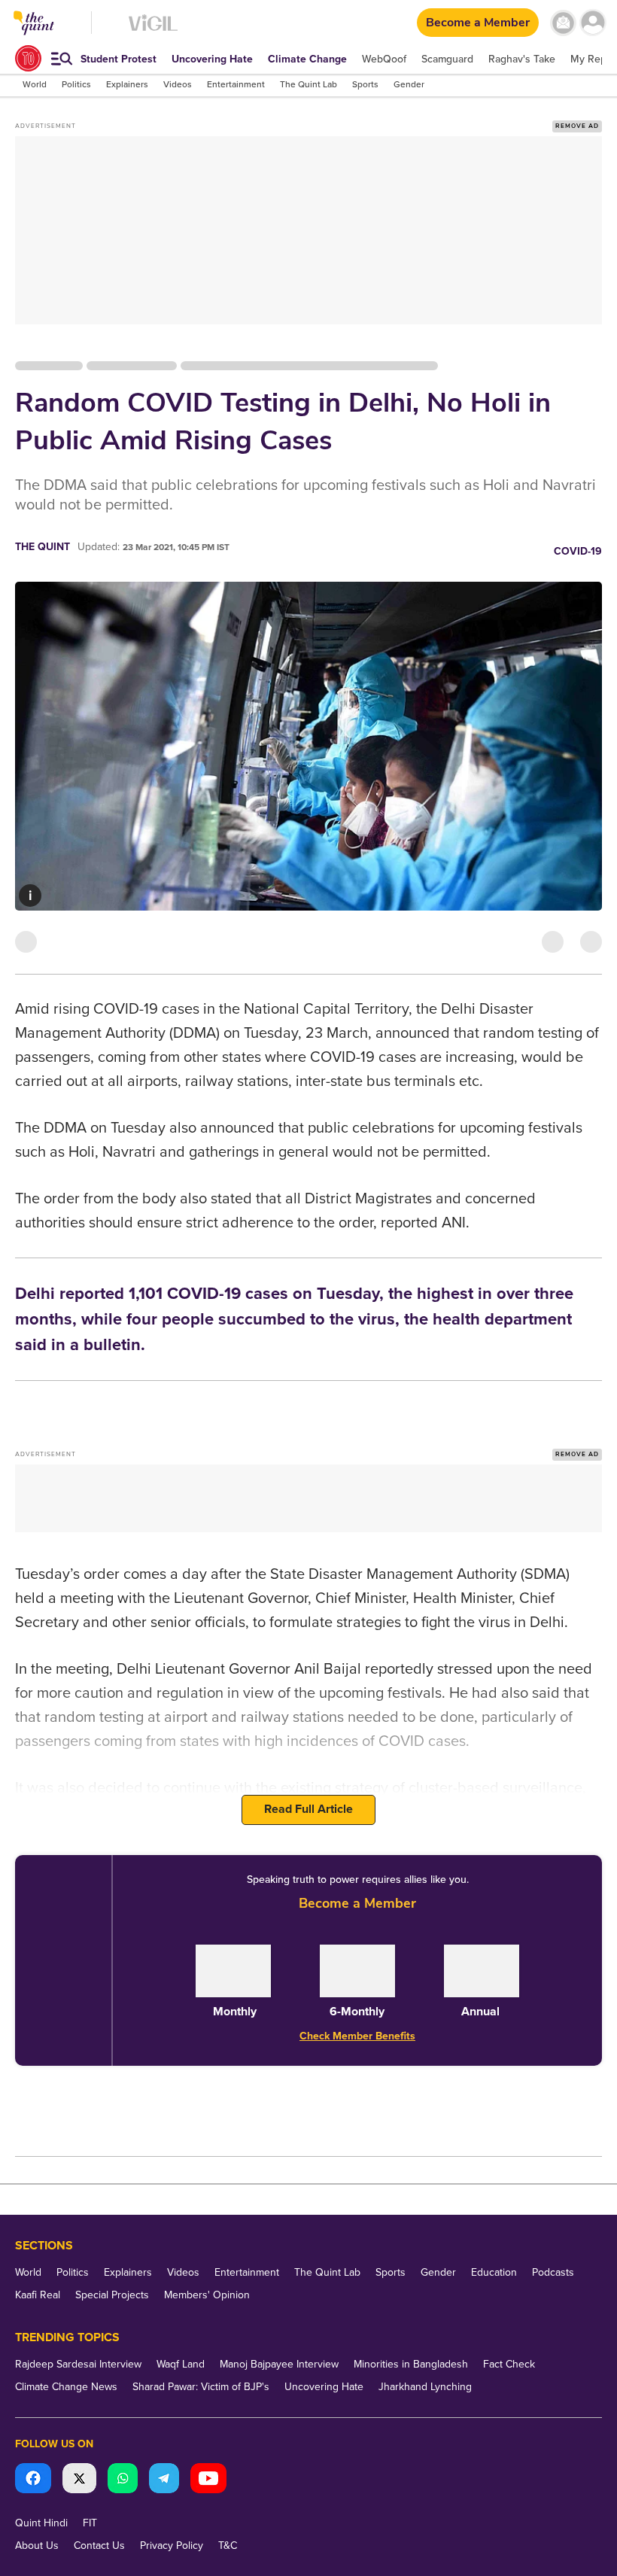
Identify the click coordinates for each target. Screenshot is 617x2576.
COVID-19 (578, 551)
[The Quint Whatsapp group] (123, 2480)
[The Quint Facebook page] (33, 2480)
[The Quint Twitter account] (79, 2480)
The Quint (43, 547)
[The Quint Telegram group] (164, 2480)
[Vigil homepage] (153, 30)
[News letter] (563, 23)
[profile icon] (593, 23)
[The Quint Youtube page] (208, 2480)
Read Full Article (308, 1809)
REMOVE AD (577, 126)
